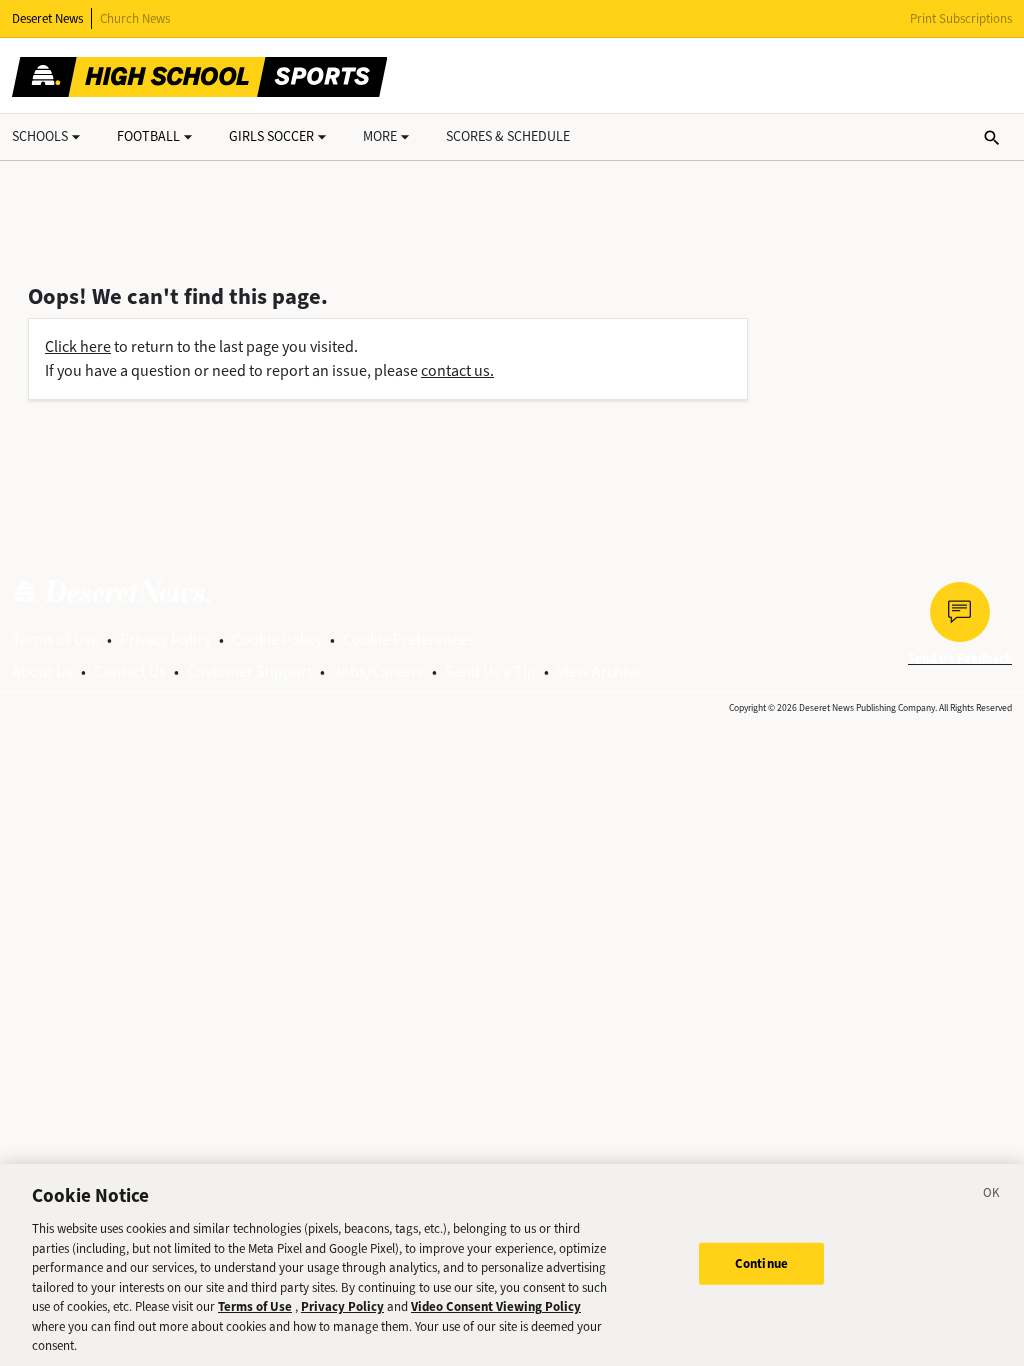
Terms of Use (55, 639)
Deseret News (47, 18)
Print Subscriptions (961, 18)
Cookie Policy (277, 639)
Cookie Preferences (408, 639)
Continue (761, 1263)
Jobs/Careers (378, 671)
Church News (135, 18)
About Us (42, 671)
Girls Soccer (271, 136)
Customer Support (249, 671)
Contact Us (130, 671)
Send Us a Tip (490, 671)
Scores (508, 136)
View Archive (599, 671)
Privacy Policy (165, 639)
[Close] (992, 1196)
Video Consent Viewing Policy (496, 1306)
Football (148, 136)
